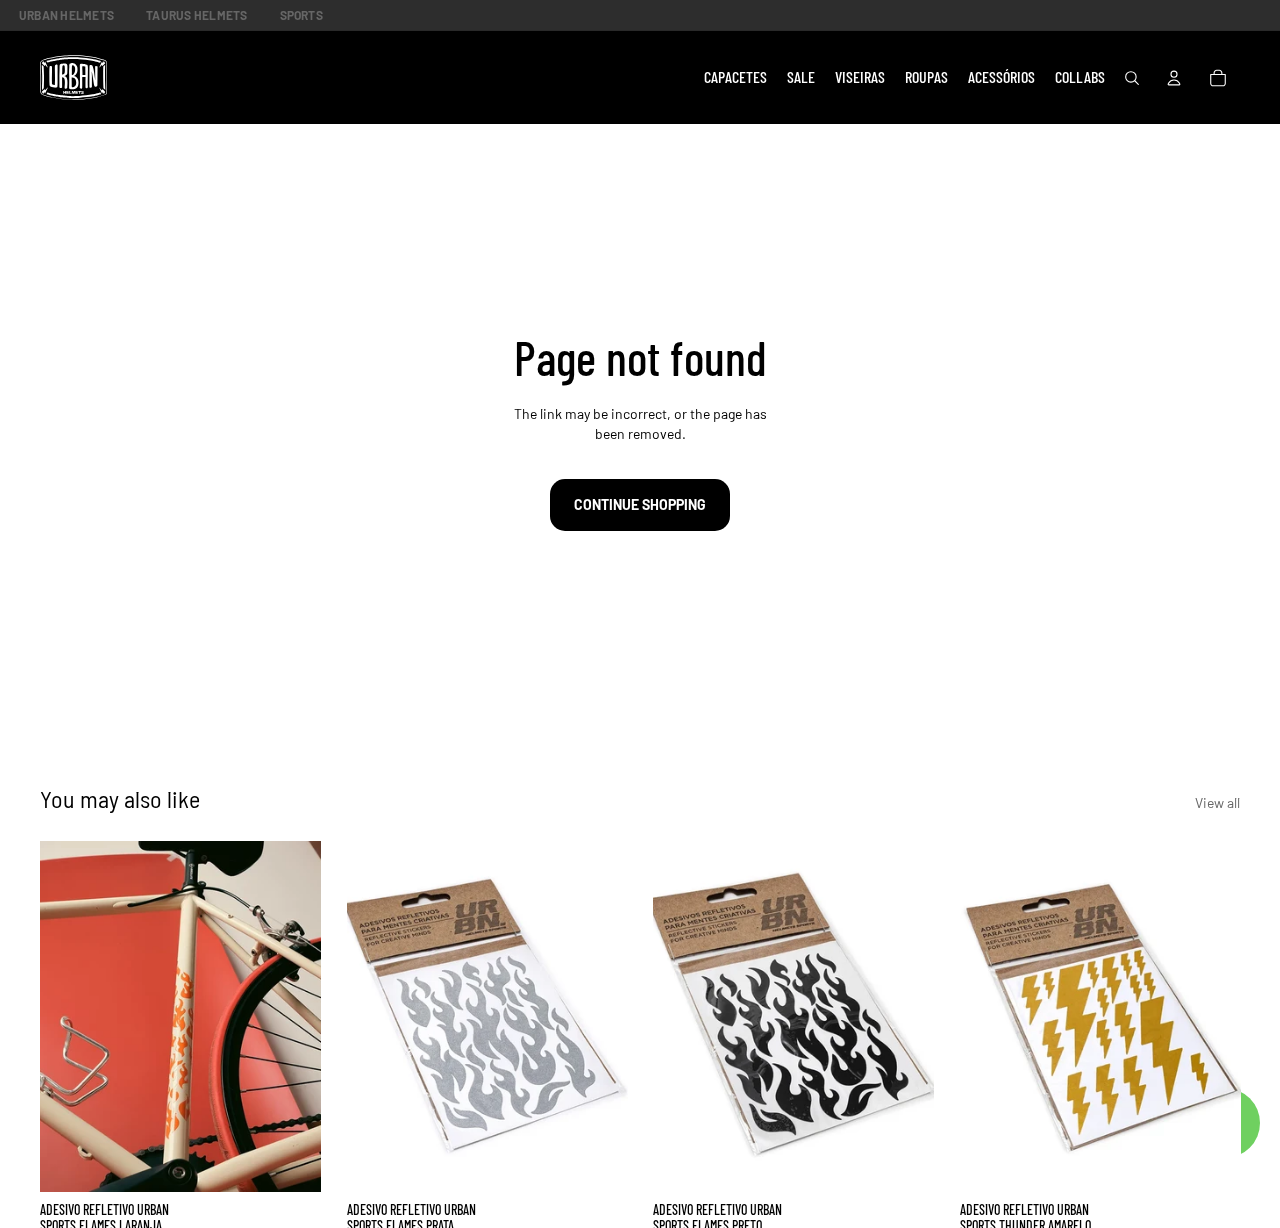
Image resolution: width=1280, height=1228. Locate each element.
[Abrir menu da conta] (1174, 78)
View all (1217, 802)
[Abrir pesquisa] (1132, 78)
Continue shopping (640, 504)
